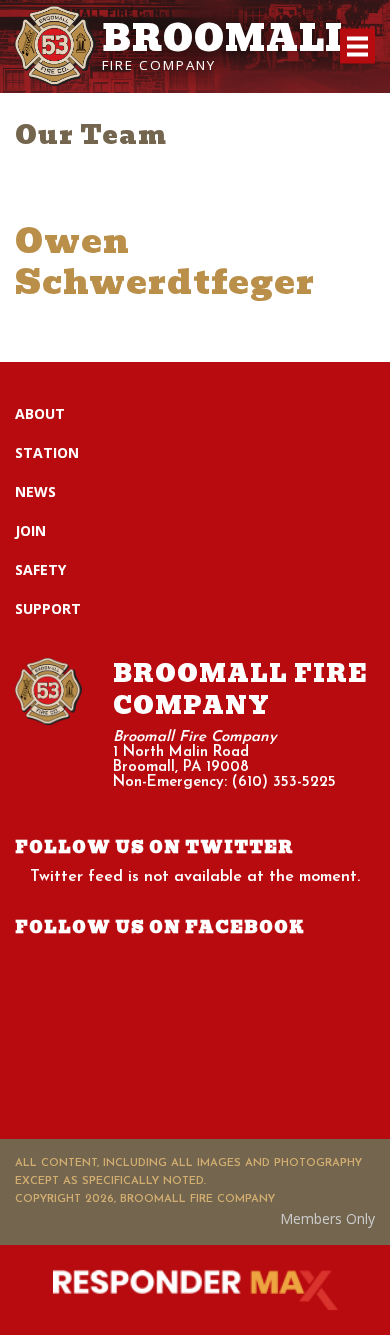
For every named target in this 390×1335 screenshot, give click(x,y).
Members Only (327, 1218)
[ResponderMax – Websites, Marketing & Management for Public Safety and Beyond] (195, 1290)
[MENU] (357, 46)
